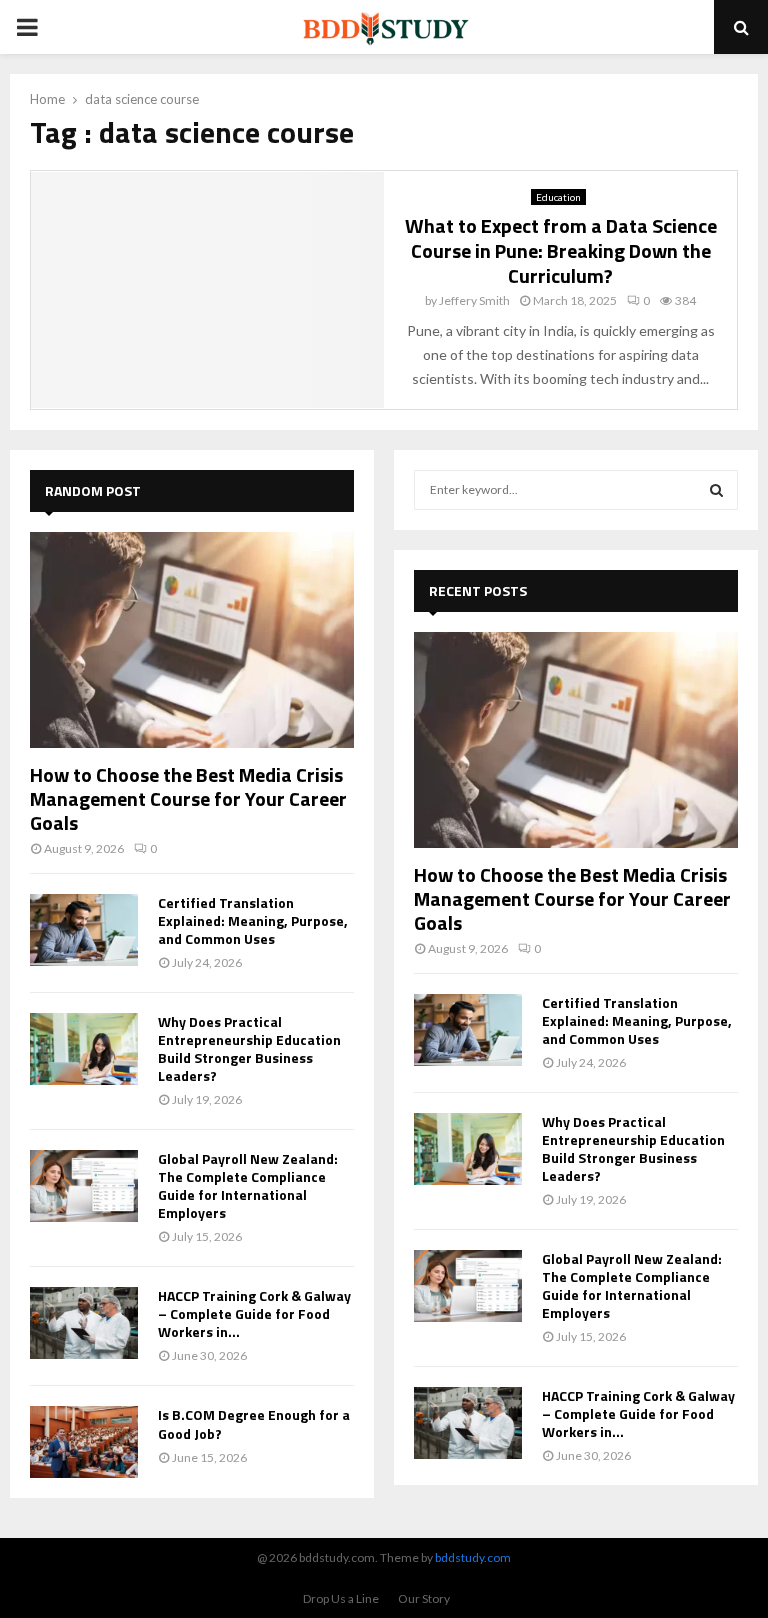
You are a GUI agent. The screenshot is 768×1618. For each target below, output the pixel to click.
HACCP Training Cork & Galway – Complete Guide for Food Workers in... (254, 1313)
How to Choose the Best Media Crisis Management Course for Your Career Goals (188, 798)
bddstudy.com (473, 1557)
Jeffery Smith (474, 300)
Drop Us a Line (341, 1598)
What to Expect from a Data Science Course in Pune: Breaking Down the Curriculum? (561, 250)
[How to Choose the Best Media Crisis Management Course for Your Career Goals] (192, 640)
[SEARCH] (716, 490)
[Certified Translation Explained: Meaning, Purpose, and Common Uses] (84, 930)
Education (558, 197)
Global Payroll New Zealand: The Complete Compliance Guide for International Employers (248, 1185)
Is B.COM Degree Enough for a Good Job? (254, 1423)
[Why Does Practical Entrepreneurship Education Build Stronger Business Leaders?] (84, 1049)
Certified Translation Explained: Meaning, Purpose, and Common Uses (253, 920)
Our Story (424, 1598)
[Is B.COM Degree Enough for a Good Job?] (84, 1442)
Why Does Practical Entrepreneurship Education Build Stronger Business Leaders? (249, 1048)
